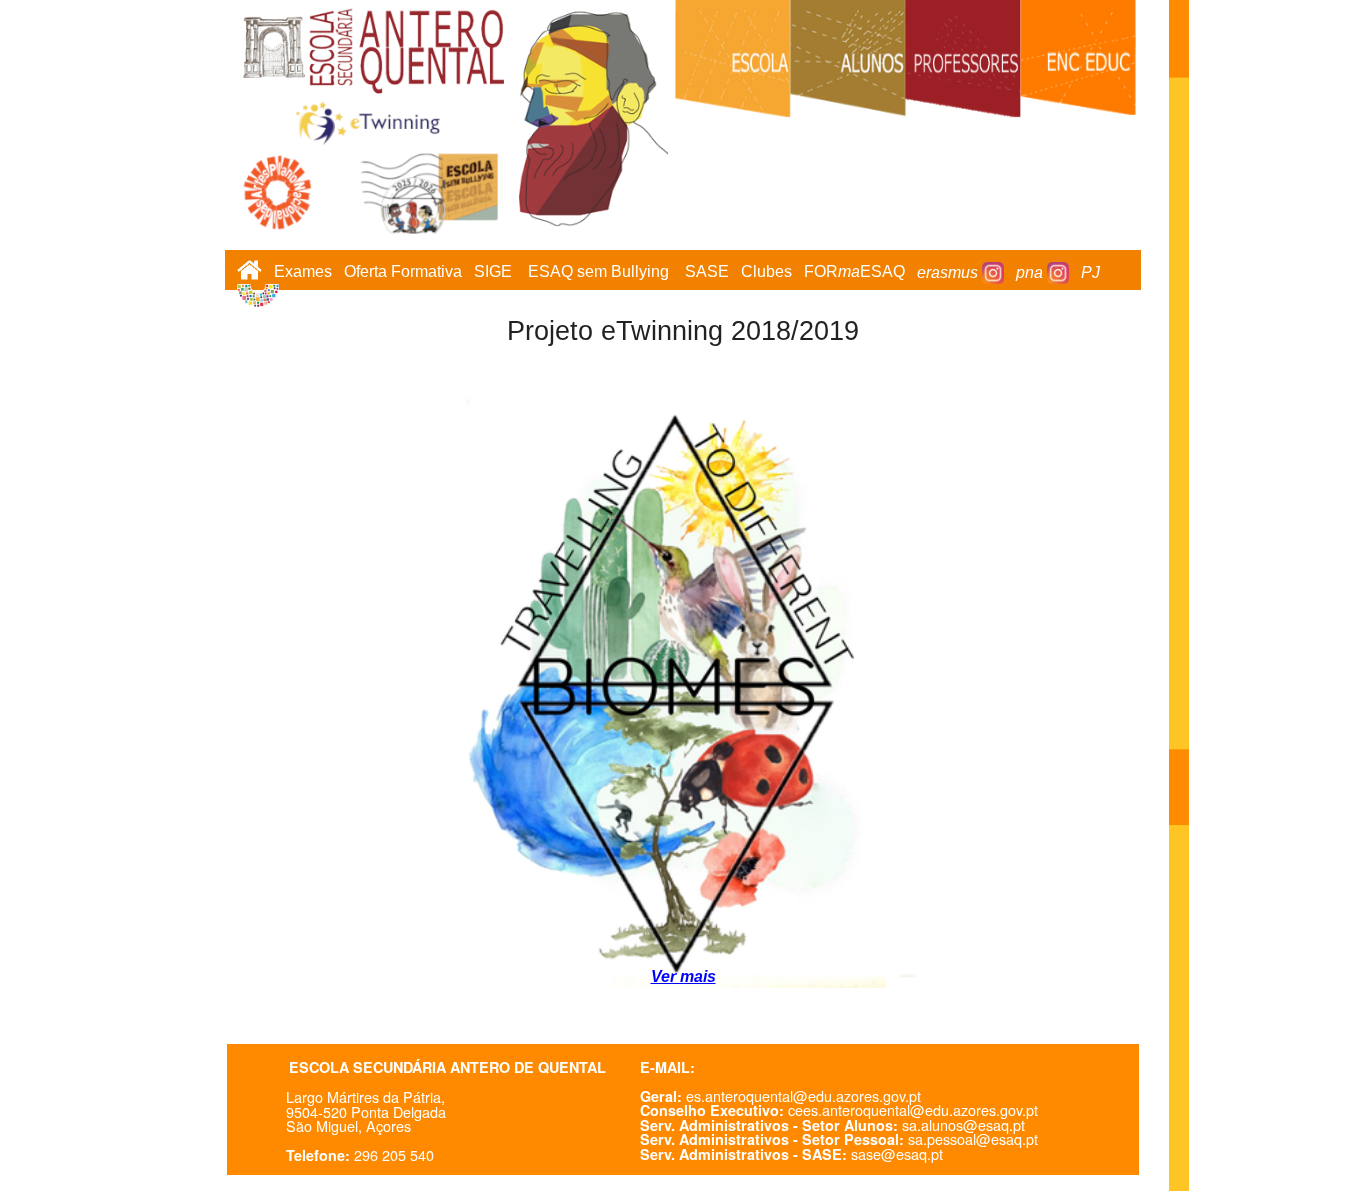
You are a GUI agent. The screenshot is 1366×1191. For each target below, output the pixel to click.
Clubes (766, 272)
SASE (707, 272)
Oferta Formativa (403, 272)
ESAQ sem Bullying (598, 272)
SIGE (493, 272)
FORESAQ (854, 272)
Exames (303, 272)
